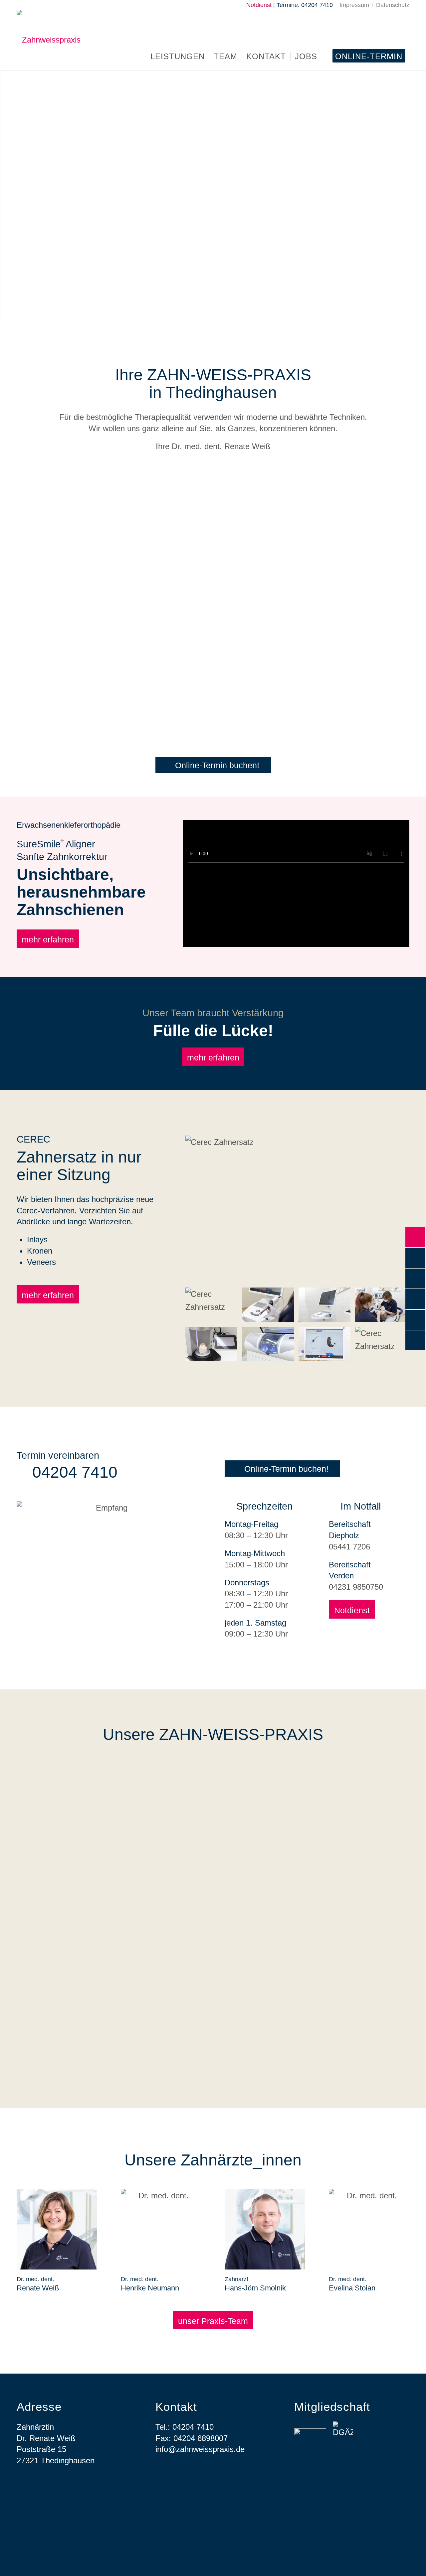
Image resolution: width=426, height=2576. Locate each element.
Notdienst (259, 5)
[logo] (49, 40)
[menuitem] (354, 5)
